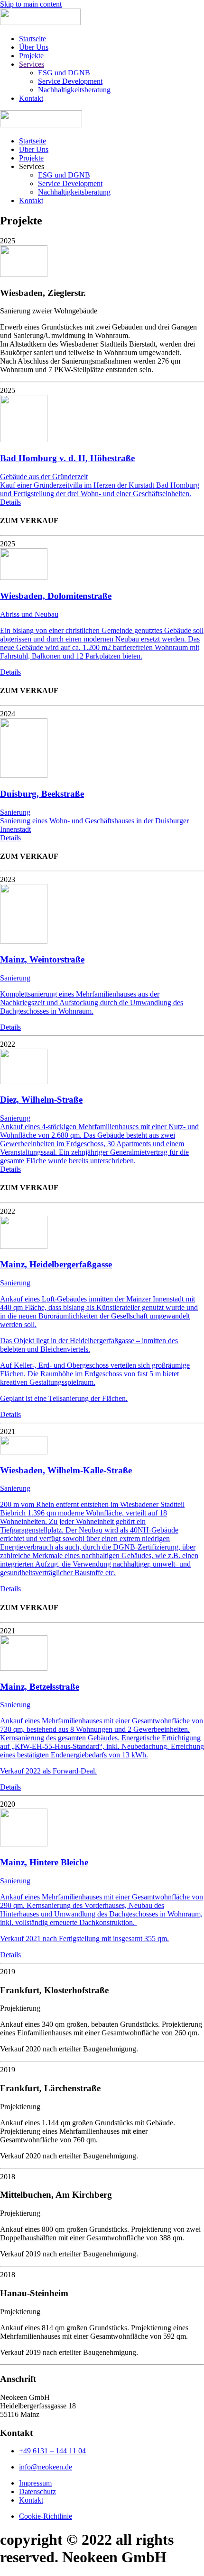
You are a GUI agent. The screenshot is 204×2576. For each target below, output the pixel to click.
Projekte (31, 56)
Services (32, 64)
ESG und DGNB (64, 73)
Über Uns (34, 47)
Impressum (35, 2483)
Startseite (32, 39)
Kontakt (31, 98)
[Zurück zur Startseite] (40, 22)
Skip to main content (31, 4)
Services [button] (32, 166)
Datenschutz (37, 2491)
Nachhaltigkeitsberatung (74, 90)
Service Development (70, 81)
